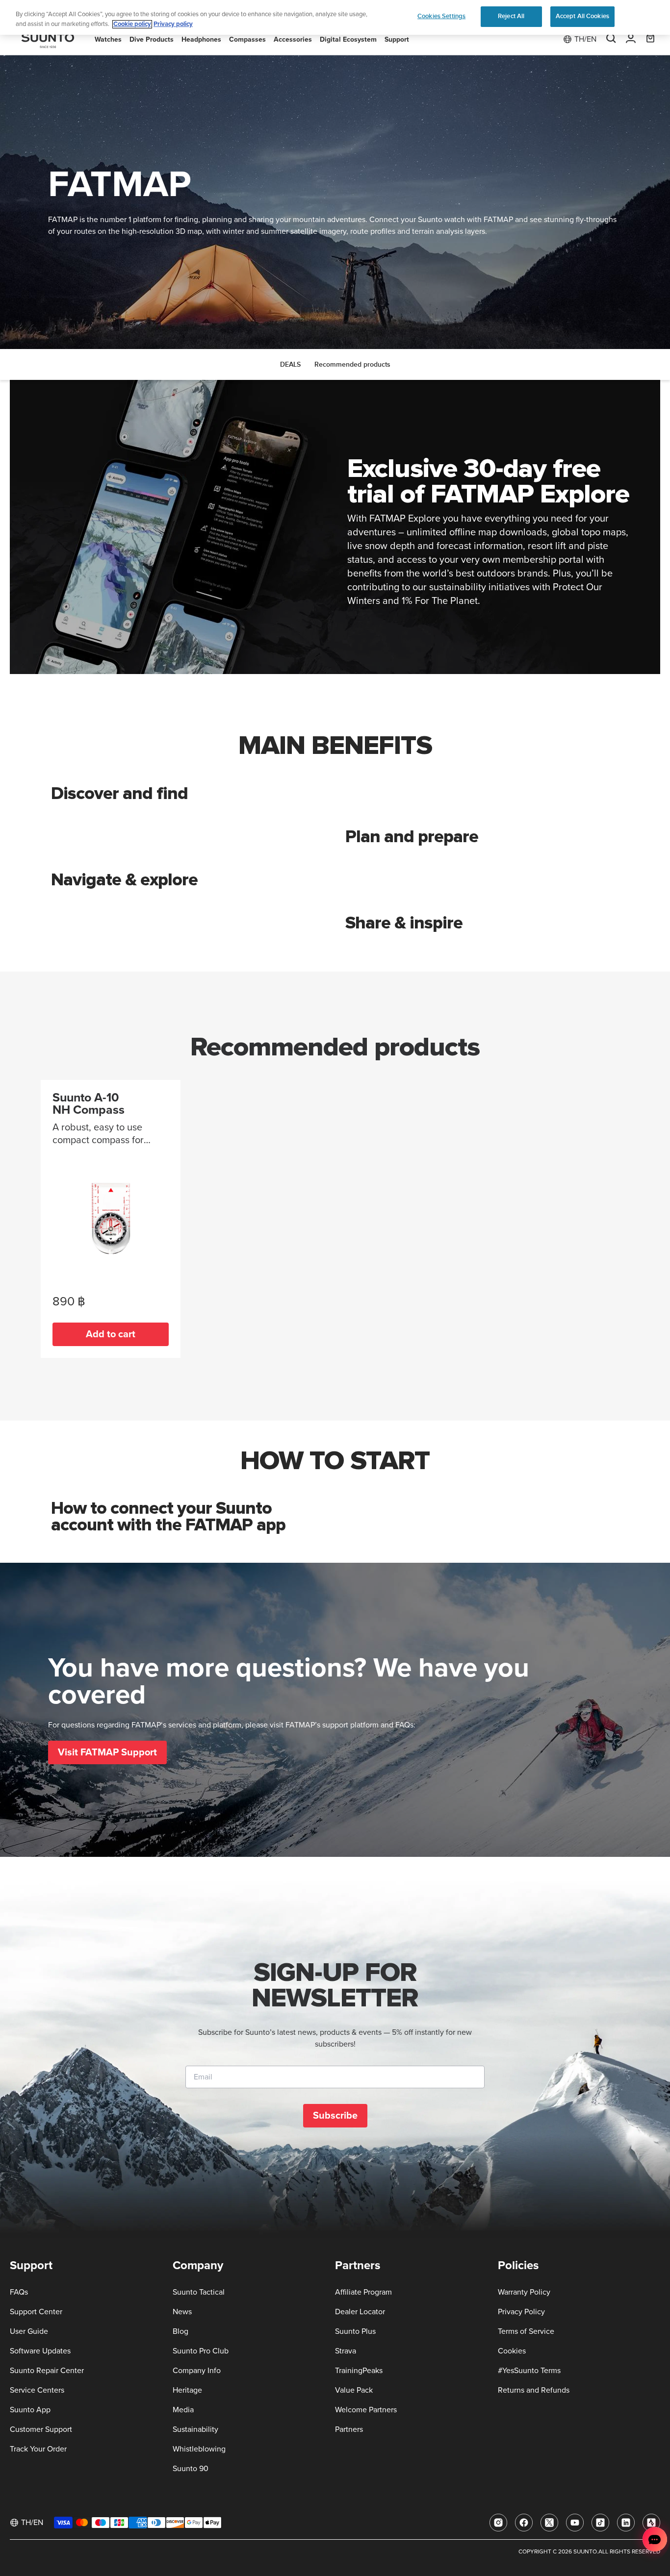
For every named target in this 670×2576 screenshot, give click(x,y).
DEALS (290, 364)
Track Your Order (38, 2449)
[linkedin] (626, 2523)
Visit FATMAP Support (107, 1752)
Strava (346, 2351)
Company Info (197, 2371)
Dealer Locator (360, 2312)
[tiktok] (600, 2523)
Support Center (36, 2312)
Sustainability (195, 2429)
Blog (180, 2331)
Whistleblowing (199, 2449)
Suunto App (30, 2410)
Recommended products (352, 364)
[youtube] (575, 2523)
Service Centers (37, 2390)
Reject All (511, 16)
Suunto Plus (355, 2331)
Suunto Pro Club (201, 2351)
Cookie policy (132, 24)
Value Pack (354, 2390)
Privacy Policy (521, 2312)
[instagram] (498, 2523)
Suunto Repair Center (47, 2371)
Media (183, 2410)
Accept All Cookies (582, 16)
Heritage (187, 2390)
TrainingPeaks (359, 2371)
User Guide (29, 2331)
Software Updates (40, 2351)
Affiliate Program (363, 2292)
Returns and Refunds (534, 2390)
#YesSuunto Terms (529, 2371)
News (182, 2312)
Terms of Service (526, 2331)
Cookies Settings (441, 16)
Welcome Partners (366, 2410)
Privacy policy (173, 24)
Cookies (512, 2351)
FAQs (19, 2292)
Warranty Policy (524, 2292)
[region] (335, 17)
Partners (349, 2429)
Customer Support (41, 2429)
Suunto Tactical (199, 2292)
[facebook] (524, 2523)
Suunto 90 (191, 2469)
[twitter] (549, 2523)
